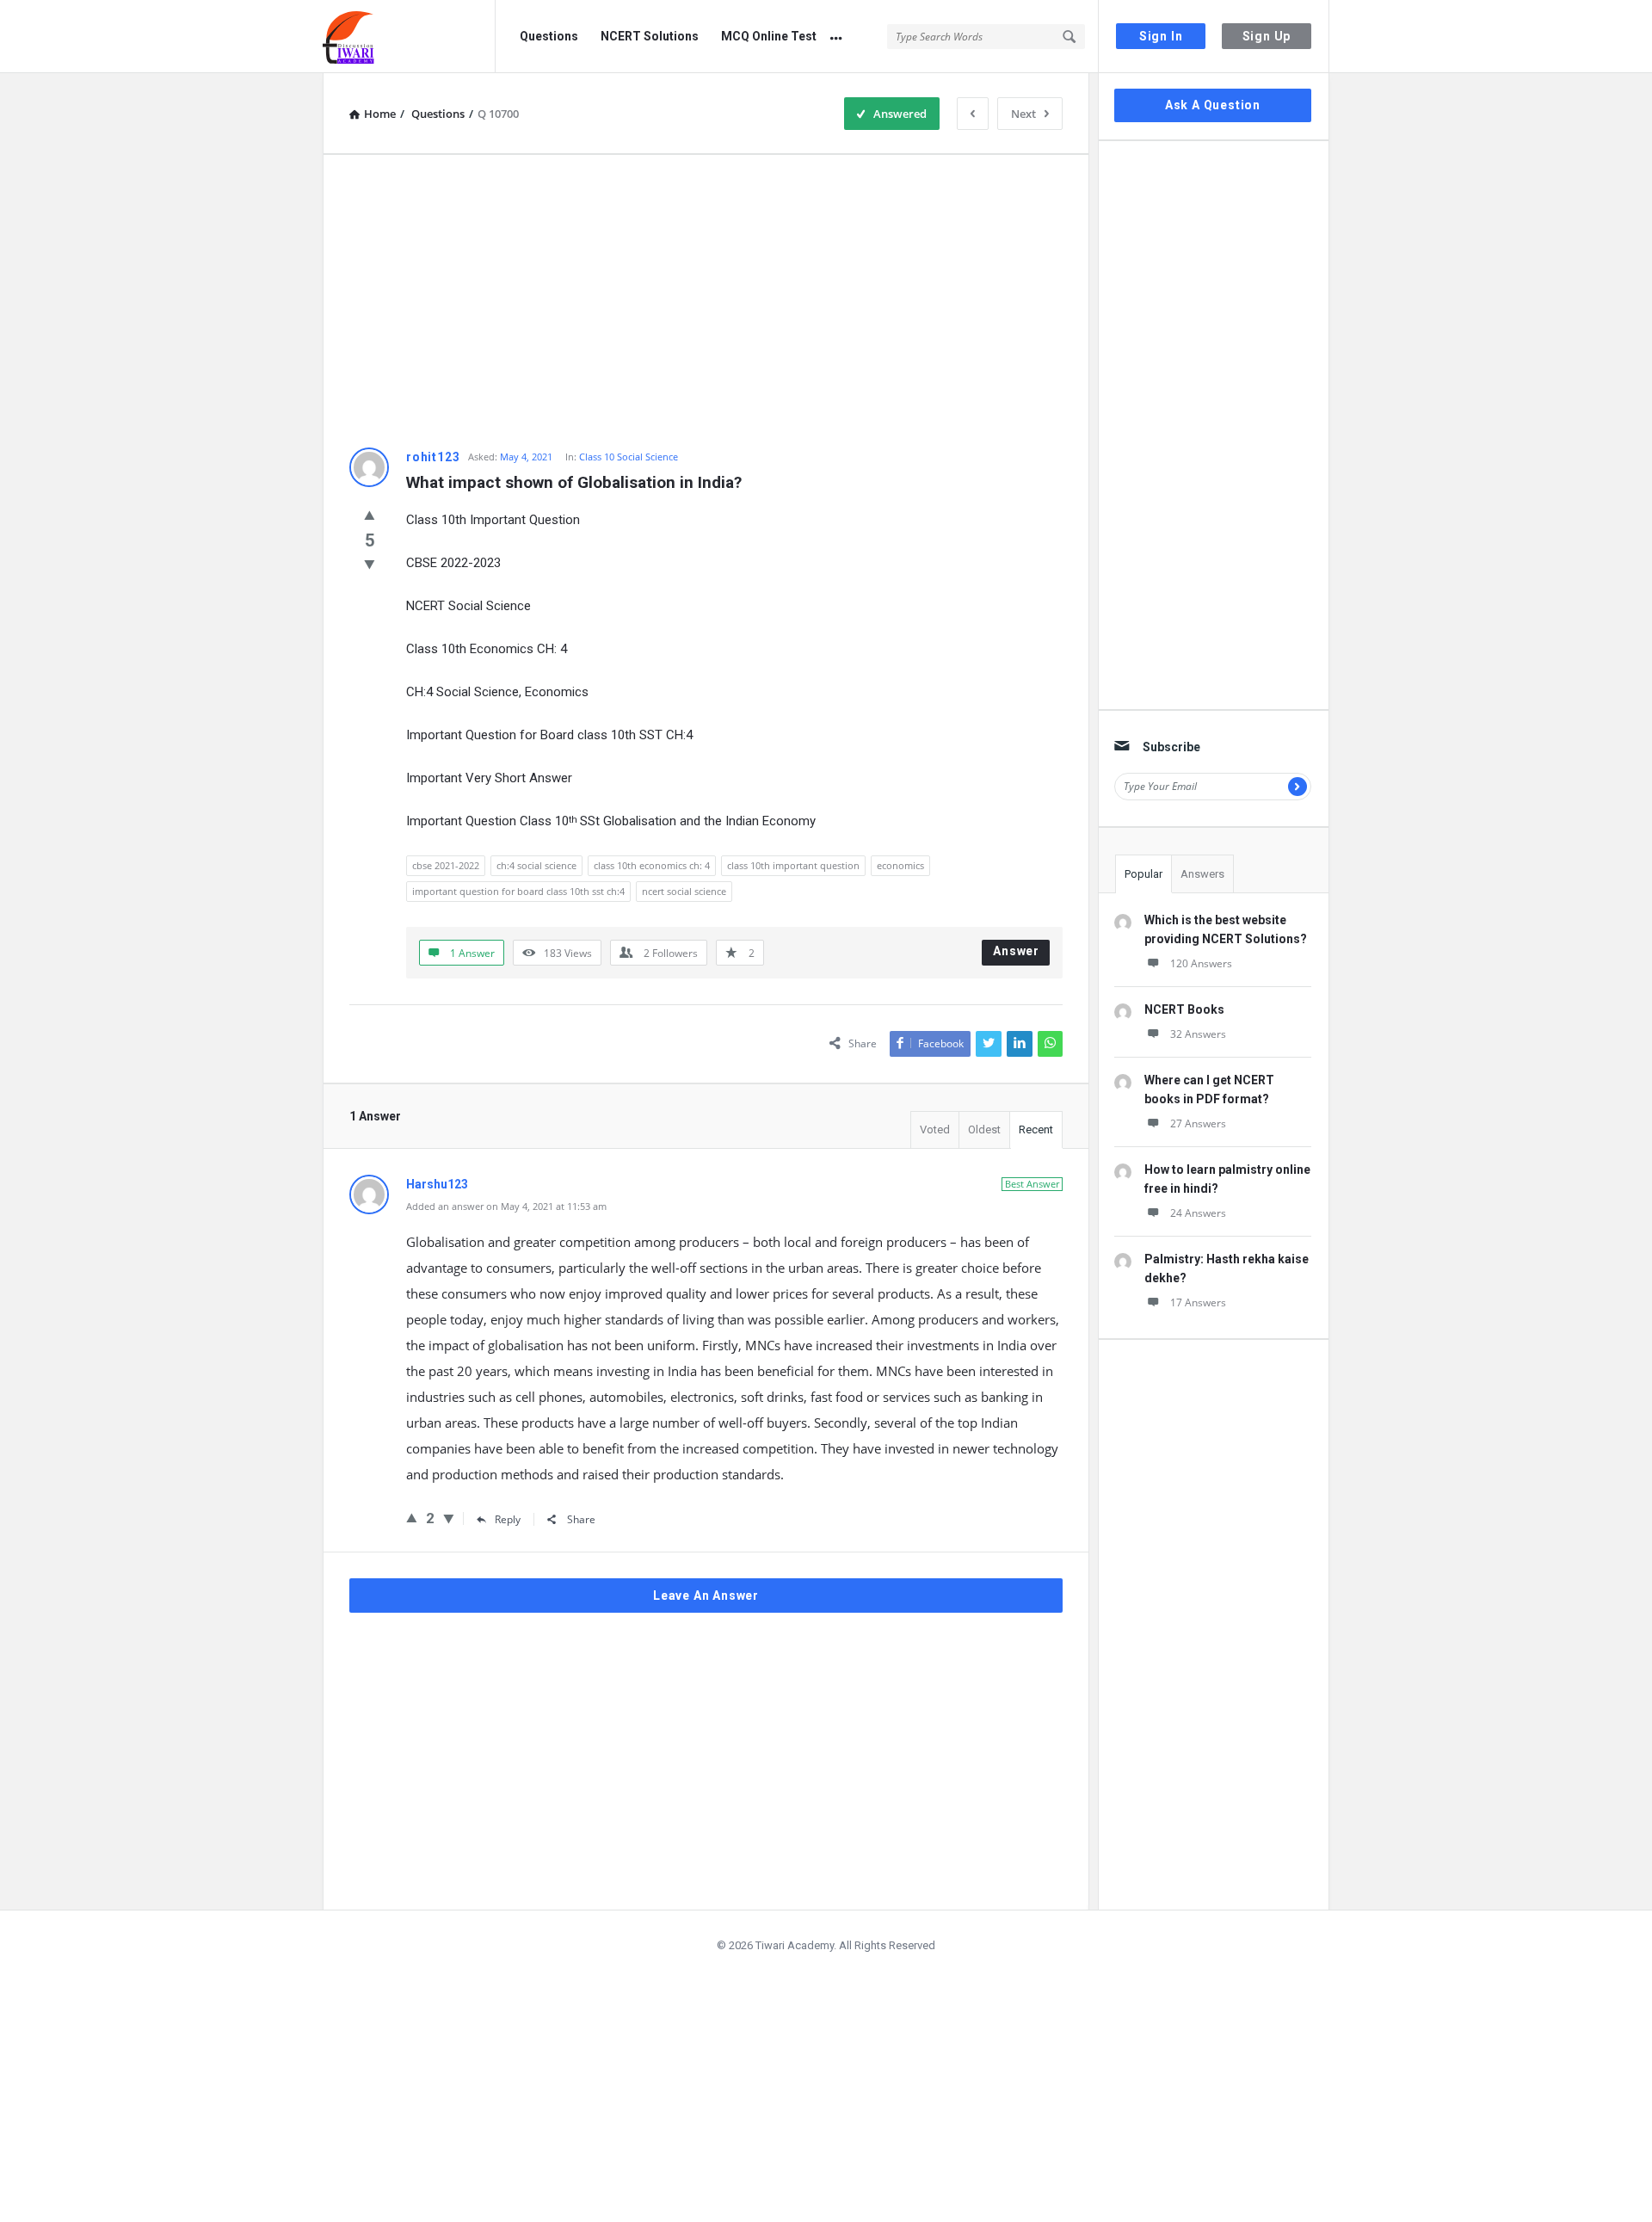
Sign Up (1267, 36)
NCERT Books (1184, 1009)
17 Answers (1198, 1302)
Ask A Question (1213, 105)
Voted (935, 1130)
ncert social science (684, 891)
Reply (508, 1519)
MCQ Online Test (769, 36)
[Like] (370, 515)
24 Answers (1198, 1213)
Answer (1016, 951)
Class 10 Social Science (629, 457)
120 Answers (1201, 963)
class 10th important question (793, 865)
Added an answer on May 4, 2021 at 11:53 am (506, 1206)
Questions (549, 36)
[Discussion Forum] (409, 37)
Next (1023, 114)
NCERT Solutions (650, 36)
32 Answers (1198, 1034)
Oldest (984, 1130)
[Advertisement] (706, 301)
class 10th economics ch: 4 (652, 865)
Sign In (1161, 36)
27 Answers (1198, 1123)
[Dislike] (370, 564)
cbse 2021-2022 (446, 865)
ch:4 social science (536, 865)
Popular (1143, 874)
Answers (1202, 874)
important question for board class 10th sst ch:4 (518, 891)
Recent (1036, 1130)
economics (900, 865)
